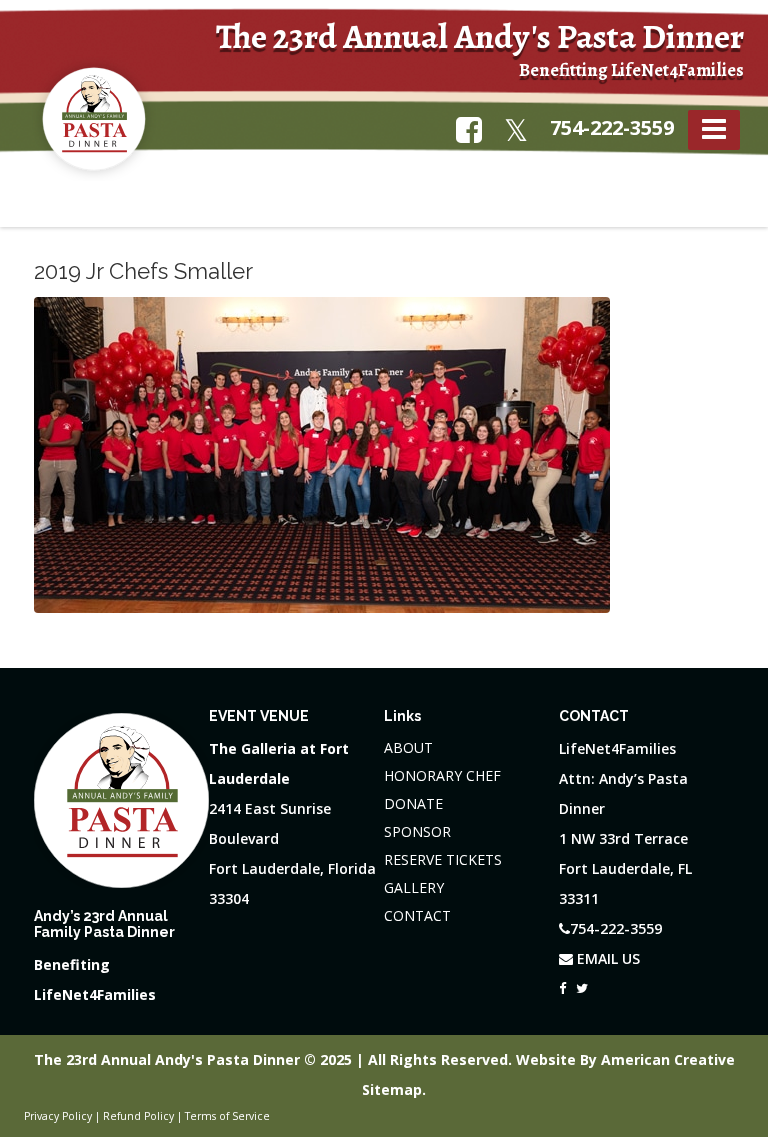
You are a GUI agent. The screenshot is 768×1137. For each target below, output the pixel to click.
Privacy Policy (58, 1116)
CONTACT (417, 915)
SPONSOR (417, 831)
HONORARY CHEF (442, 775)
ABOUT (408, 747)
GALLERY (414, 887)
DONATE (413, 803)
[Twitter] (582, 983)
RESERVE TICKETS (443, 859)
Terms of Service (227, 1116)
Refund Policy (138, 1116)
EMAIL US (606, 958)
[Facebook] (562, 983)
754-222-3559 (612, 127)
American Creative (668, 1059)
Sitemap (392, 1089)
